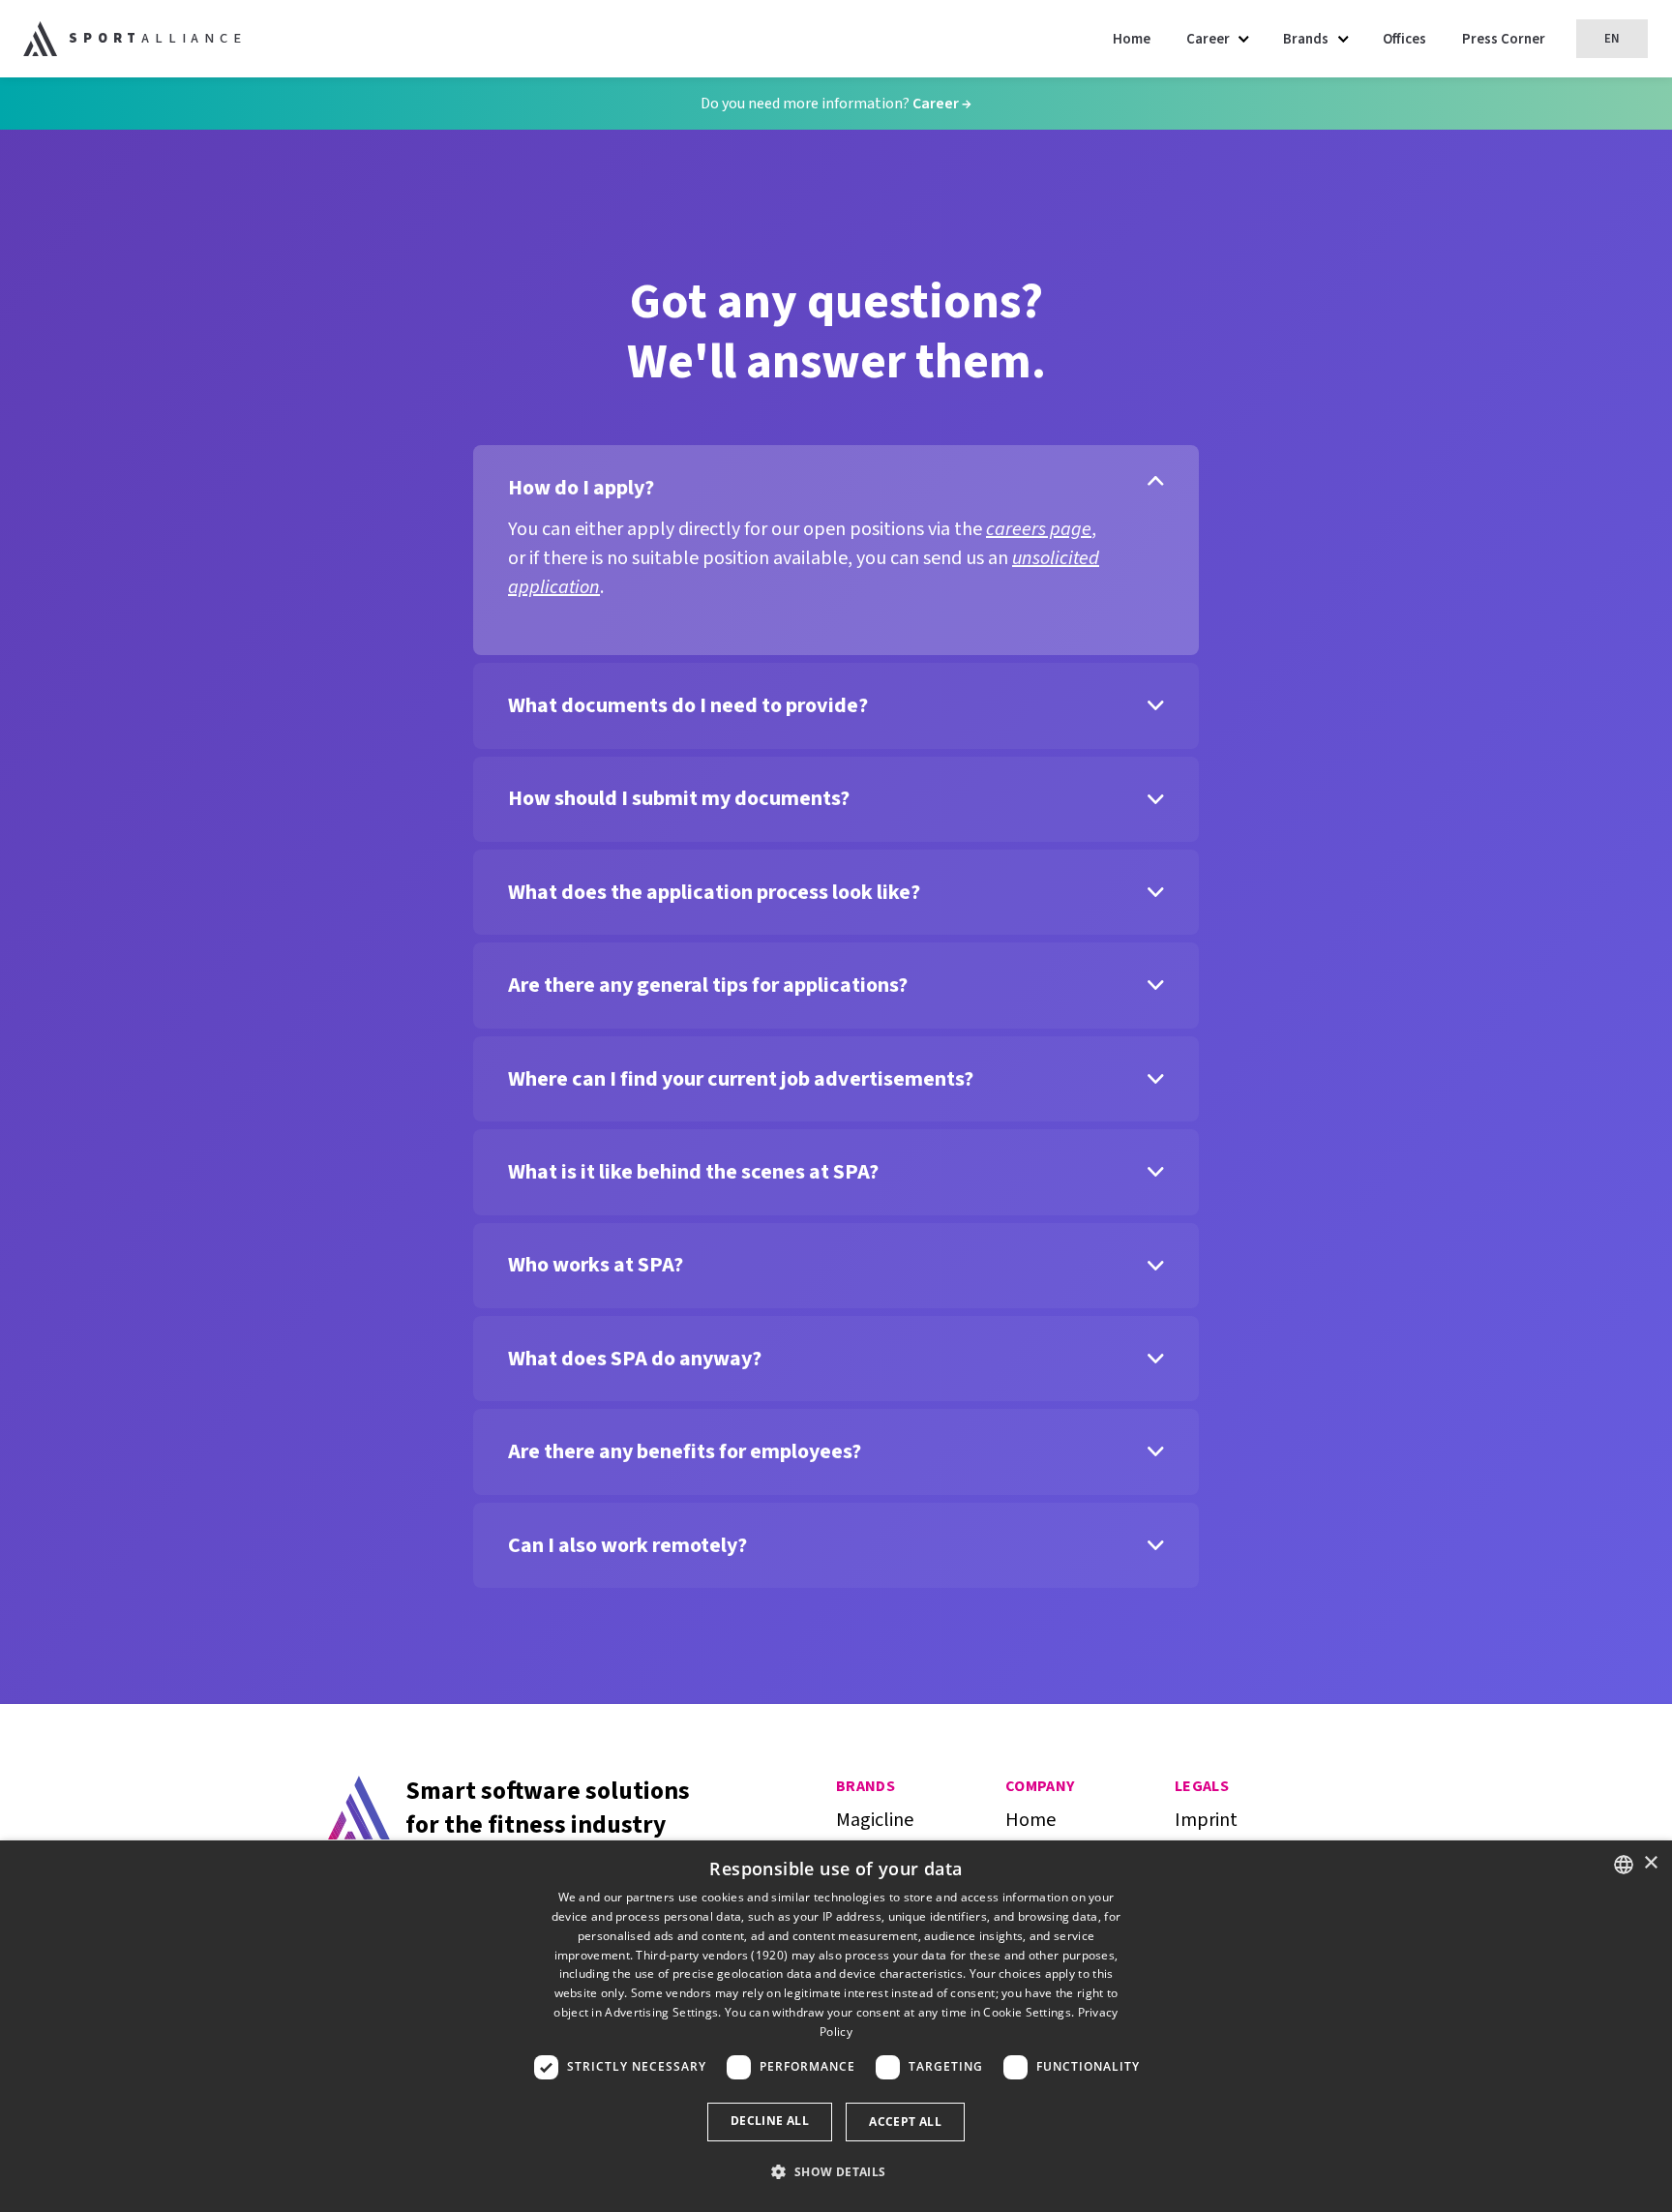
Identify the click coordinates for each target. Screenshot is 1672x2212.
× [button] (1650, 1863)
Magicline (875, 1820)
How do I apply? (581, 488)
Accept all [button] (905, 2122)
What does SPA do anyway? (635, 1359)
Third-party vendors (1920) (712, 1955)
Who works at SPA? (596, 1265)
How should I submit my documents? (679, 798)
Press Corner (1504, 39)
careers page (1039, 529)
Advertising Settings (661, 2012)
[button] (836, 2172)
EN (1612, 39)
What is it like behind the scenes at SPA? (693, 1172)
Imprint (1206, 1820)
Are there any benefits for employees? (685, 1451)
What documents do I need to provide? (688, 705)
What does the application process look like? (714, 892)
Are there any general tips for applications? (708, 985)
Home (1132, 39)
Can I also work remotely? (627, 1545)
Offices (1404, 39)
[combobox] (1624, 1865)
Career (937, 104)
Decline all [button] (770, 2121)
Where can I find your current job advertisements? (741, 1079)
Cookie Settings (1027, 2012)
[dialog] (836, 2026)
